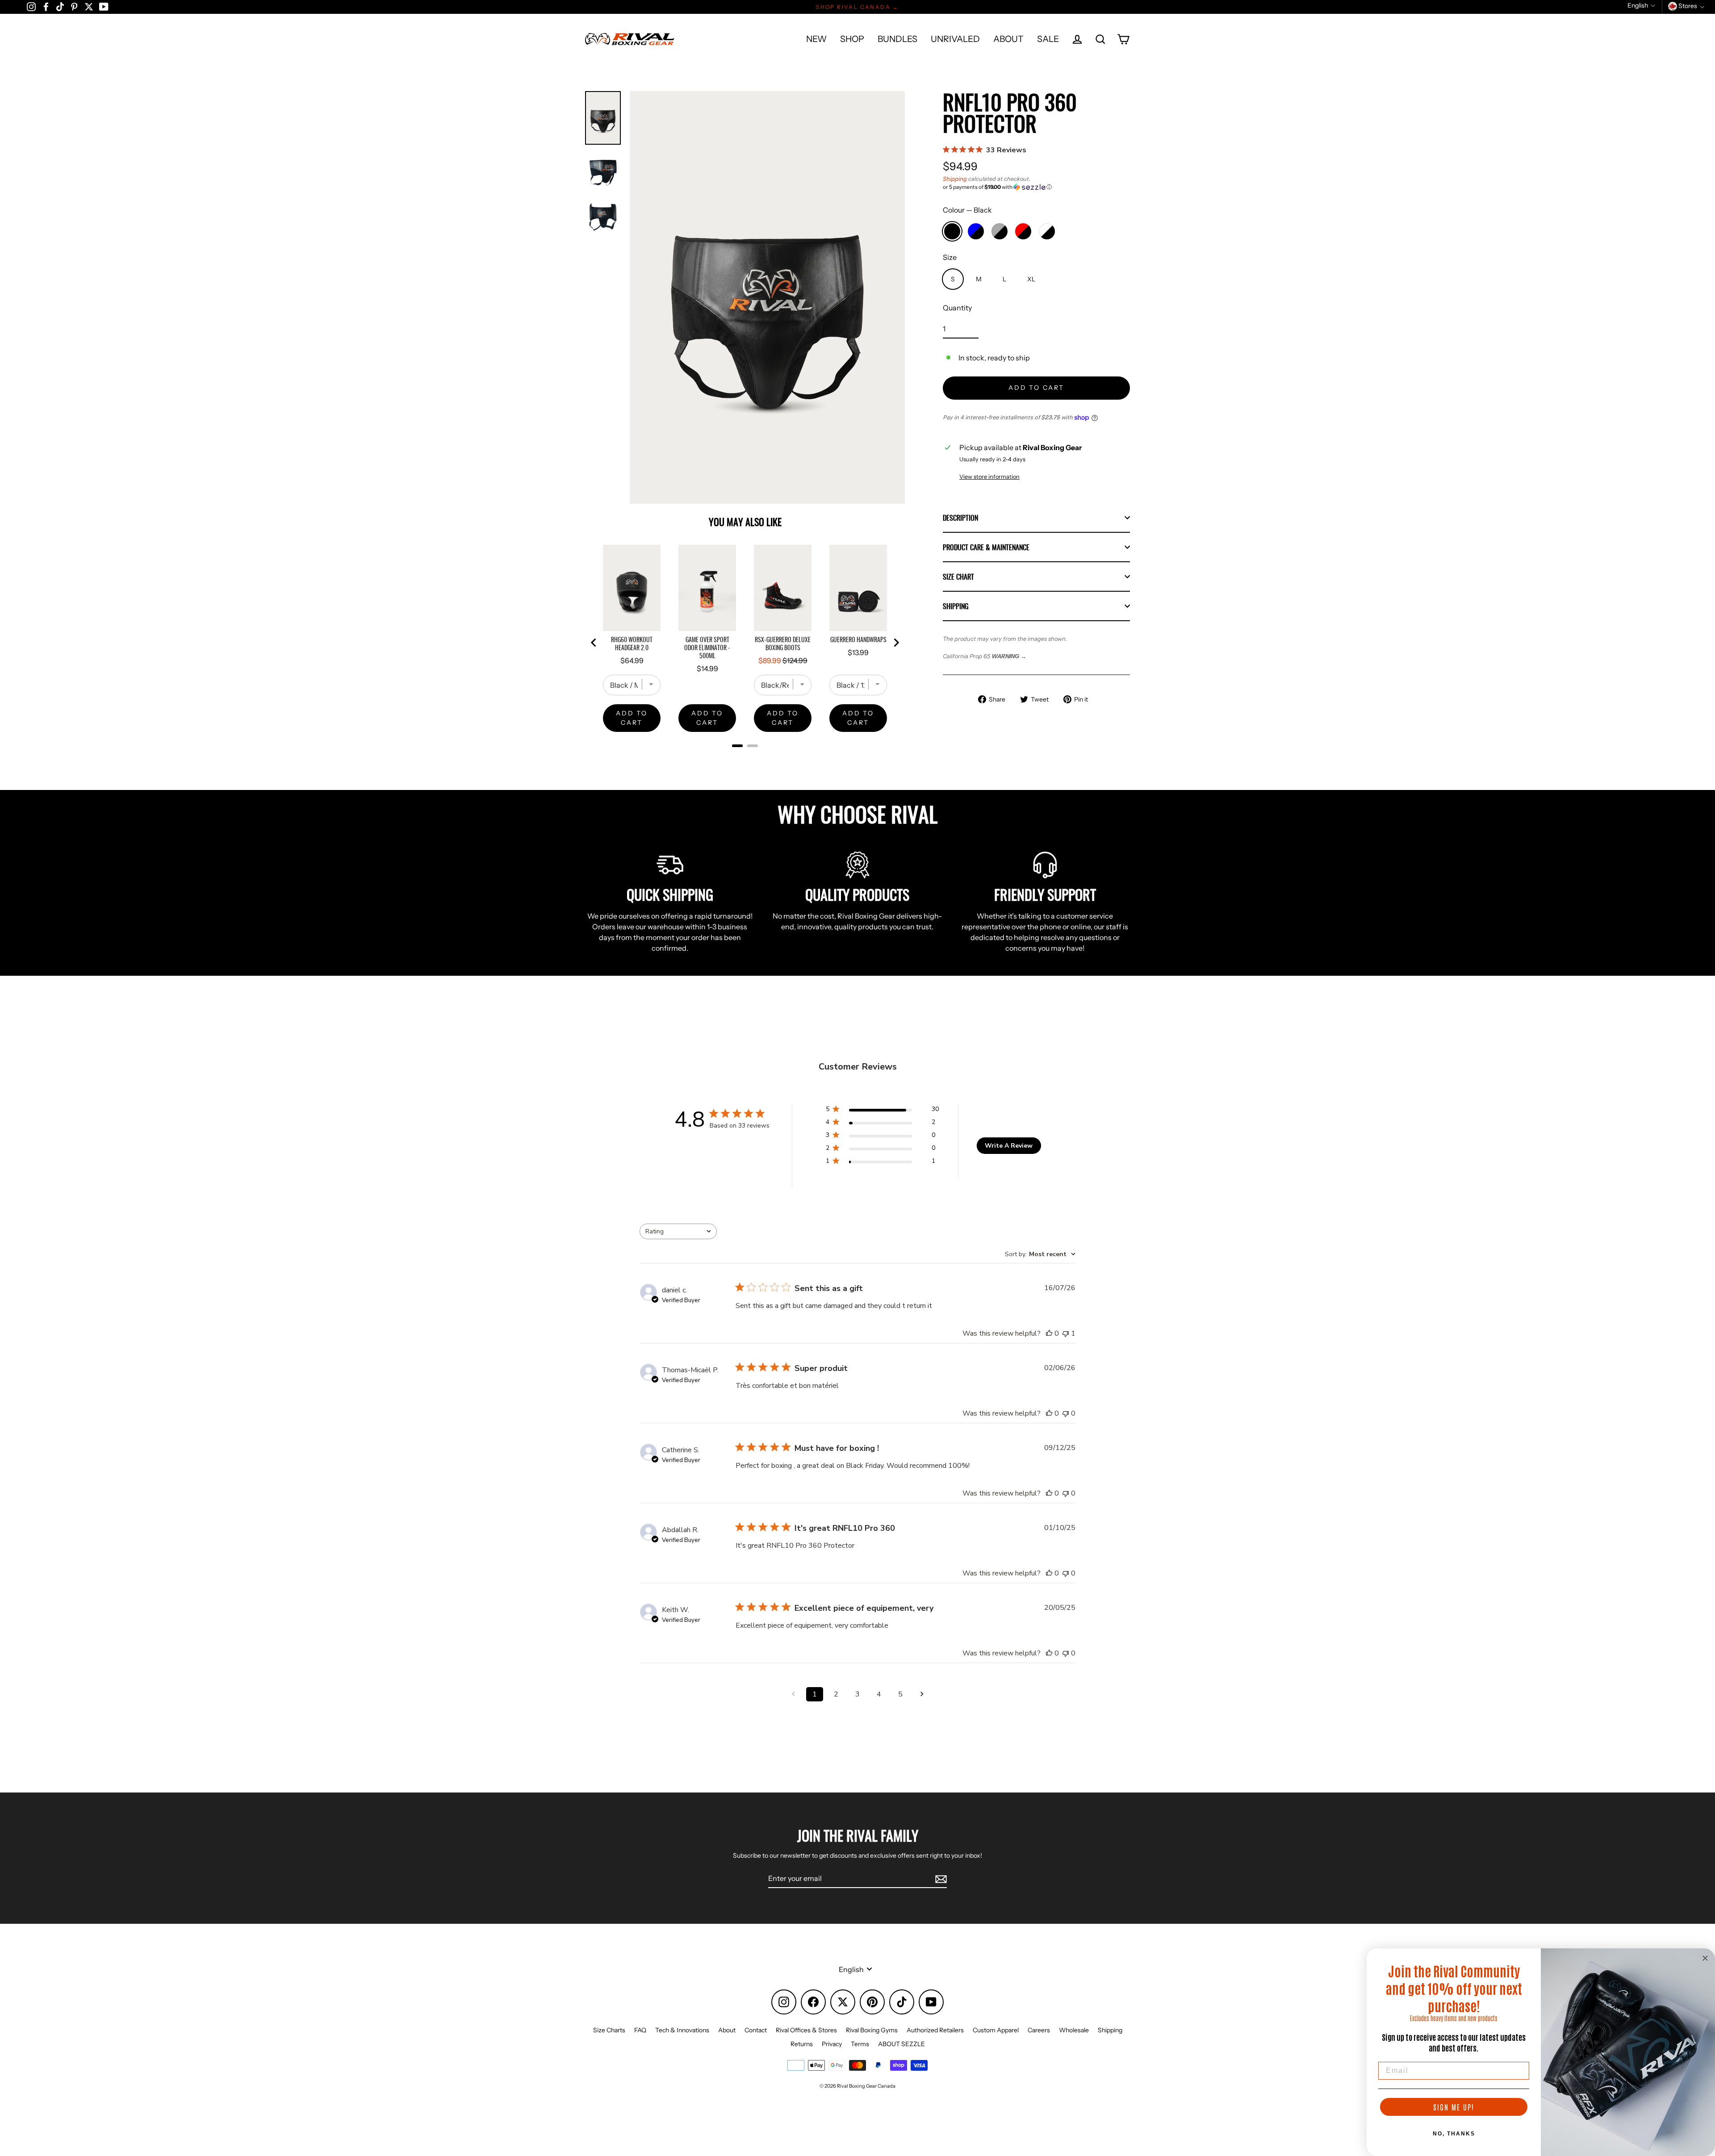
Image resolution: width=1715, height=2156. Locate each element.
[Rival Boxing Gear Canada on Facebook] (46, 6)
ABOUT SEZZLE (901, 2044)
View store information (989, 477)
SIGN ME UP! (1454, 2107)
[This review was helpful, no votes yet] (1049, 1333)
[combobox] (678, 1231)
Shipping (955, 179)
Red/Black (1023, 231)
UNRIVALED (955, 39)
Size (950, 257)
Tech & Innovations (682, 2030)
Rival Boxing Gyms (872, 2030)
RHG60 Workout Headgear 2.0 (632, 643)
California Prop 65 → (985, 656)
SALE (1048, 39)
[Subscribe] (940, 1879)
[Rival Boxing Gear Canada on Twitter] (89, 6)
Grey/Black (1000, 231)
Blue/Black (976, 231)
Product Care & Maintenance (986, 547)
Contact (756, 2030)
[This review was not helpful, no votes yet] (1066, 1413)
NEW (816, 39)
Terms (860, 2044)
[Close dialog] (1705, 1958)
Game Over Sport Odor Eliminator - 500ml (707, 648)
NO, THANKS (1454, 2134)
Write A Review (1009, 1146)
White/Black (1047, 231)
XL (1031, 279)
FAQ (640, 2030)
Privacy (832, 2044)
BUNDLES (897, 39)
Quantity (957, 308)
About (727, 2030)
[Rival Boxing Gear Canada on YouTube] (104, 6)
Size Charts (609, 2030)
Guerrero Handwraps (858, 639)
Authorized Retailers (935, 2030)
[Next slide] (896, 643)
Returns (802, 2044)
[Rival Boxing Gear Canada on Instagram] (31, 6)
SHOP (852, 39)
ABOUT (1008, 39)
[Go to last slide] (594, 643)
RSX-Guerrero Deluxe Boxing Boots (783, 643)
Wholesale (1074, 2030)
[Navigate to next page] (922, 1694)
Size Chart (958, 577)
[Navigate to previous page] (793, 1694)
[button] (1036, 187)
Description (960, 518)
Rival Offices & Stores (806, 2030)
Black (952, 231)
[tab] (737, 746)
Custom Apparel (996, 2030)
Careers (1039, 2030)
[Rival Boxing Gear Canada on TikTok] (60, 6)
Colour (967, 210)
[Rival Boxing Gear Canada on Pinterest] (74, 6)
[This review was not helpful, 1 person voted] (1066, 1333)
